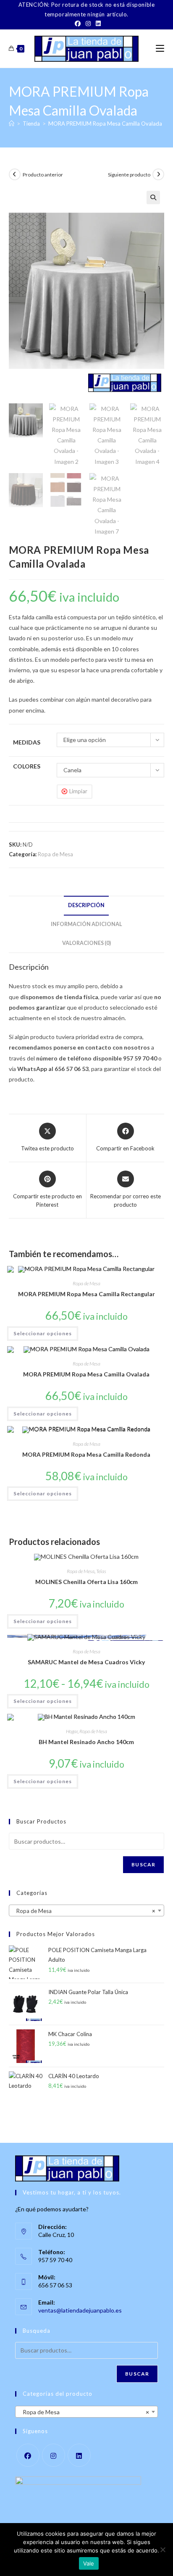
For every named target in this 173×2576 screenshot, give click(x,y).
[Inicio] (12, 124)
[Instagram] (88, 24)
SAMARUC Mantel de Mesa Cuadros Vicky (86, 1662)
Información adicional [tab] (86, 924)
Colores (27, 766)
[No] (163, 2550)
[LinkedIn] (97, 24)
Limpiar (78, 791)
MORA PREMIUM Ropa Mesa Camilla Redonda (86, 1454)
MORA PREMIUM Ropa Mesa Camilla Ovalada (105, 124)
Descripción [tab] (86, 905)
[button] (153, 197)
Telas (101, 1571)
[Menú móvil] (160, 49)
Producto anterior (43, 175)
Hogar (72, 1731)
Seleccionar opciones (43, 1333)
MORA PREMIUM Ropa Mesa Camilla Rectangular (86, 1294)
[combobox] (87, 1910)
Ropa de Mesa (55, 854)
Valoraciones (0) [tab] (86, 943)
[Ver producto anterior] (15, 174)
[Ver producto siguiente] (158, 174)
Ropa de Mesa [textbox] (84, 1911)
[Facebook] (78, 24)
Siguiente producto (129, 175)
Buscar (143, 1864)
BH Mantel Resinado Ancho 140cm (86, 1742)
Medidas (27, 742)
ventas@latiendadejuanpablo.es (80, 2310)
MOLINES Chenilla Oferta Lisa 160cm (86, 1582)
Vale (89, 2563)
